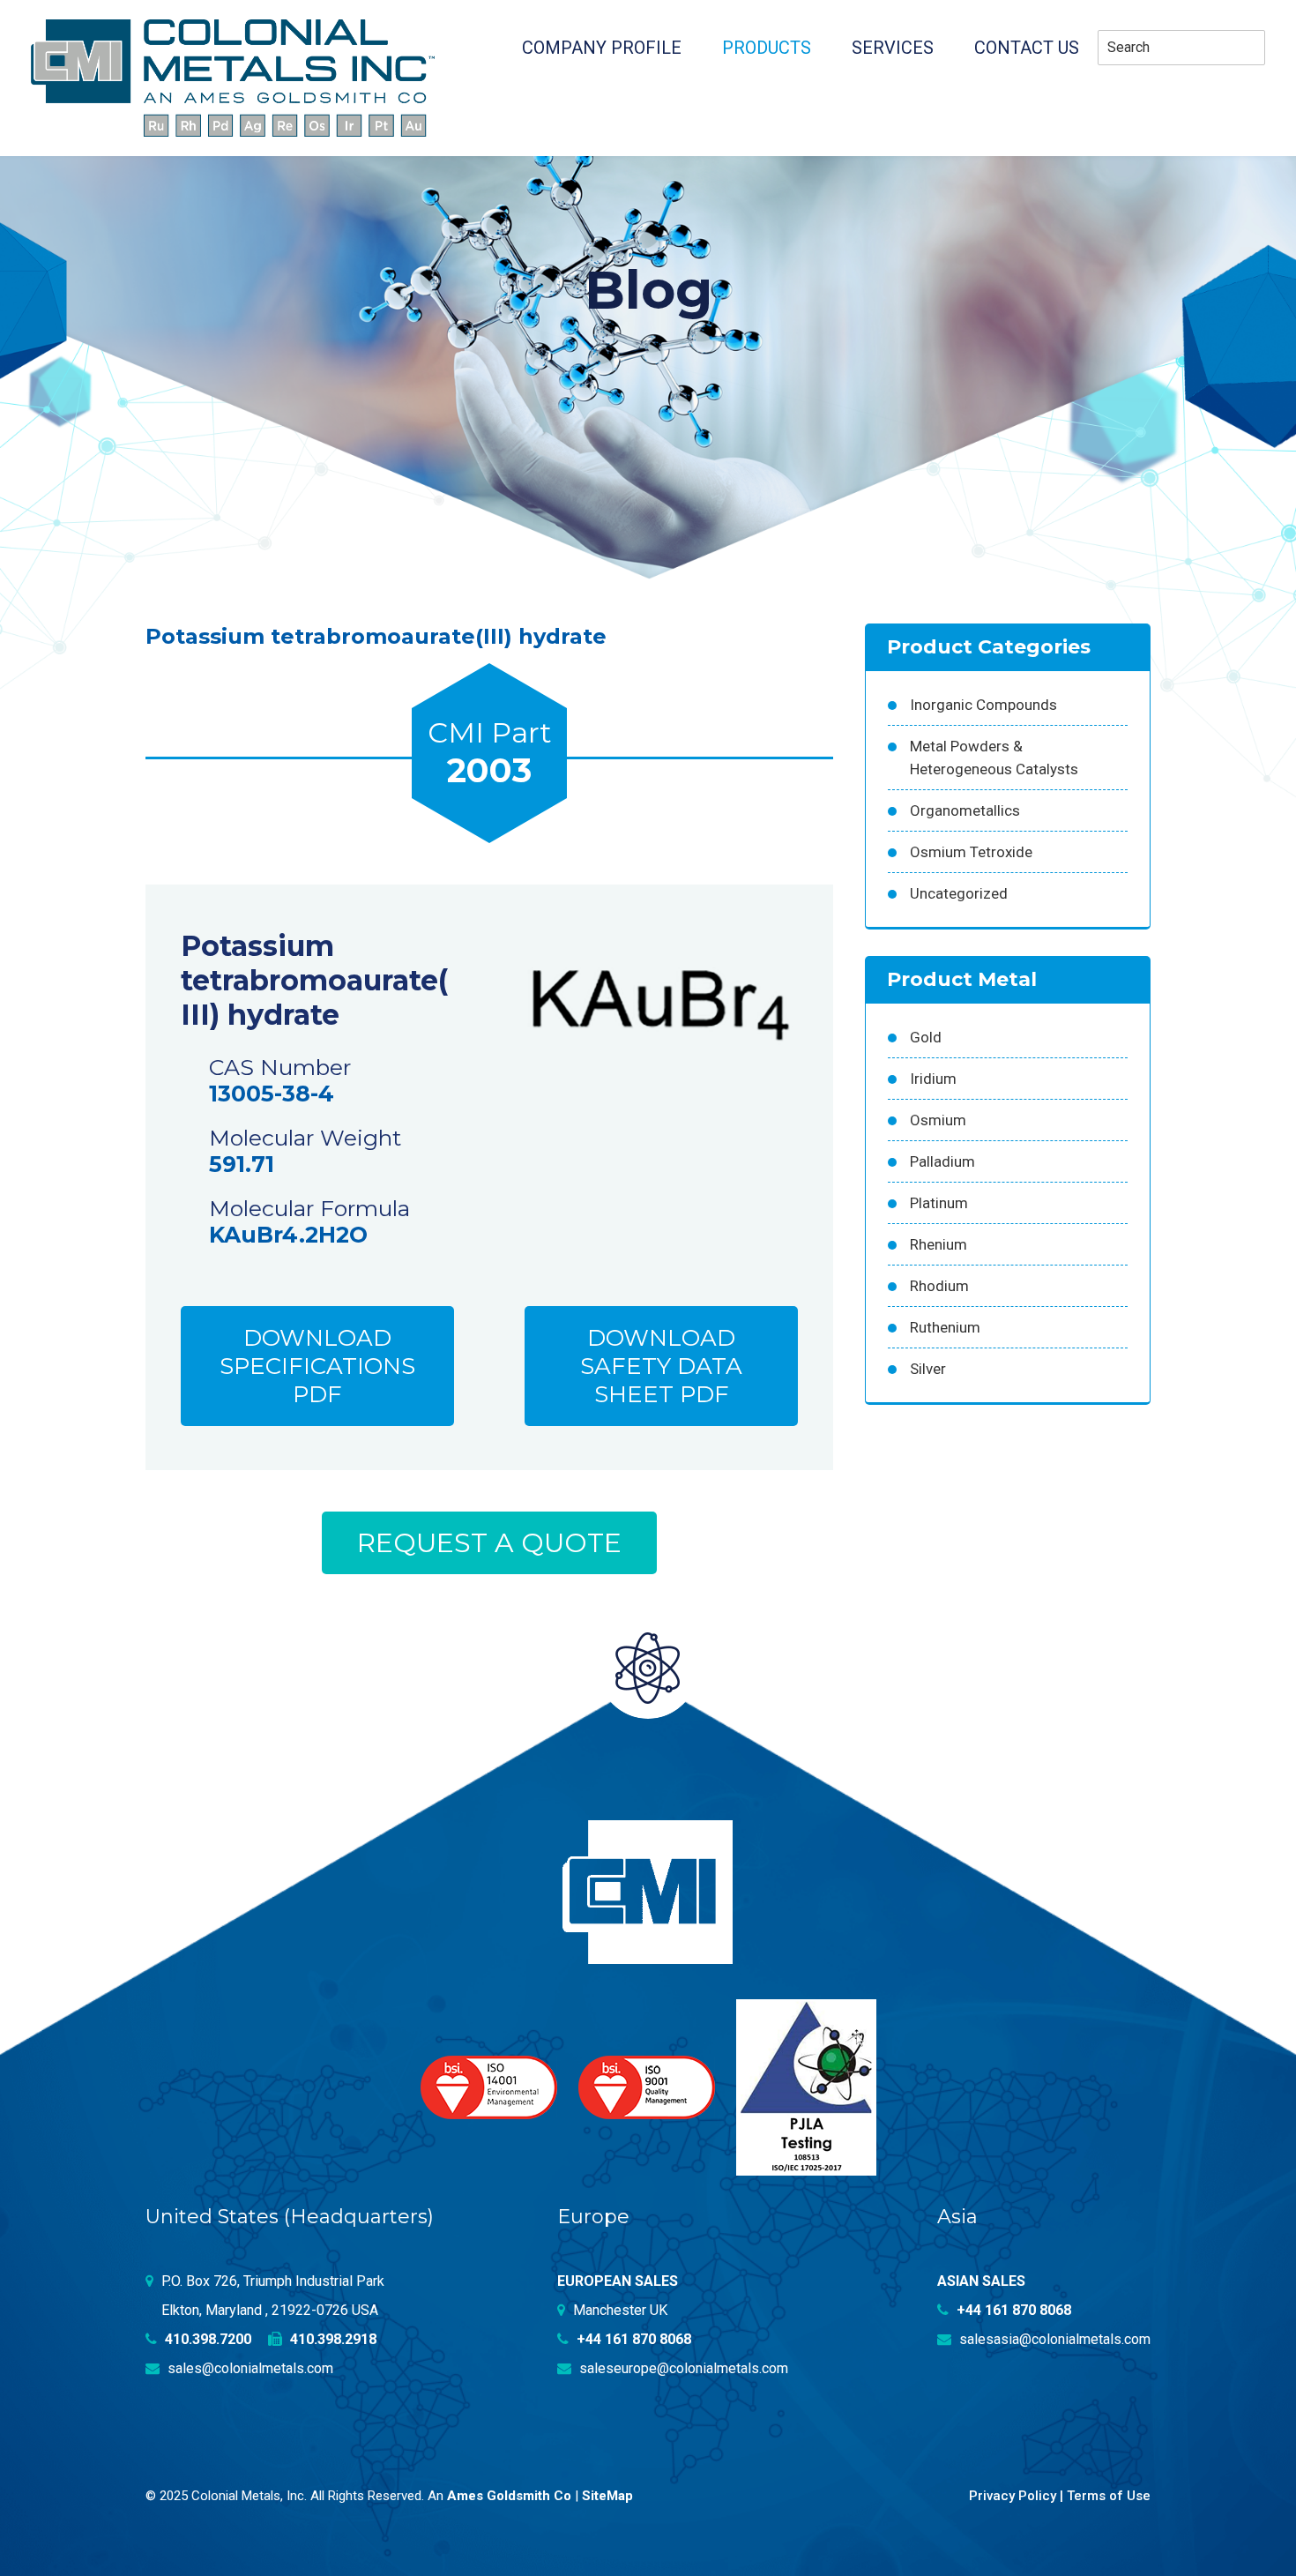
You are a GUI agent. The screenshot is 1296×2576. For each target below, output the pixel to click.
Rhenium (938, 1244)
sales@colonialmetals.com (249, 2368)
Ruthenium (945, 1327)
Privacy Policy (1013, 2496)
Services (893, 48)
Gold (926, 1037)
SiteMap (607, 2496)
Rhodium (939, 1286)
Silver (928, 1369)
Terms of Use (1109, 2496)
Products (767, 48)
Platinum (939, 1203)
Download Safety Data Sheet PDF (661, 1366)
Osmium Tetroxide (971, 852)
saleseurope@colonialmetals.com (682, 2368)
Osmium (938, 1120)
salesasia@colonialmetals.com (1053, 2339)
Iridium (933, 1079)
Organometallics (965, 810)
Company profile (602, 48)
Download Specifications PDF (317, 1366)
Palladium (942, 1161)
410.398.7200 (206, 2339)
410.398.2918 (331, 2339)
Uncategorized (959, 893)
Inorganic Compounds (983, 705)
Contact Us (1027, 48)
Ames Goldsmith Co (509, 2496)
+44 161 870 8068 (632, 2339)
